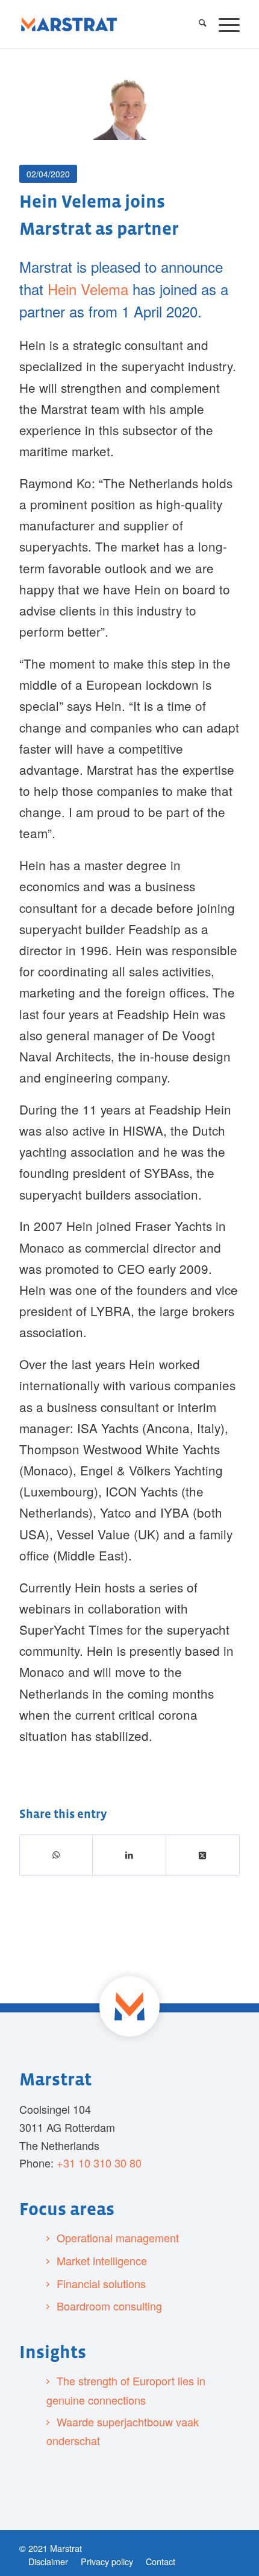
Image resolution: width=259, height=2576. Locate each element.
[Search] (197, 24)
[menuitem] (197, 24)
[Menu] (223, 24)
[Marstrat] (69, 24)
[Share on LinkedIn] (129, 1855)
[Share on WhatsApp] (56, 1855)
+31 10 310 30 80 (99, 2163)
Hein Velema (88, 289)
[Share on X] (203, 1855)
